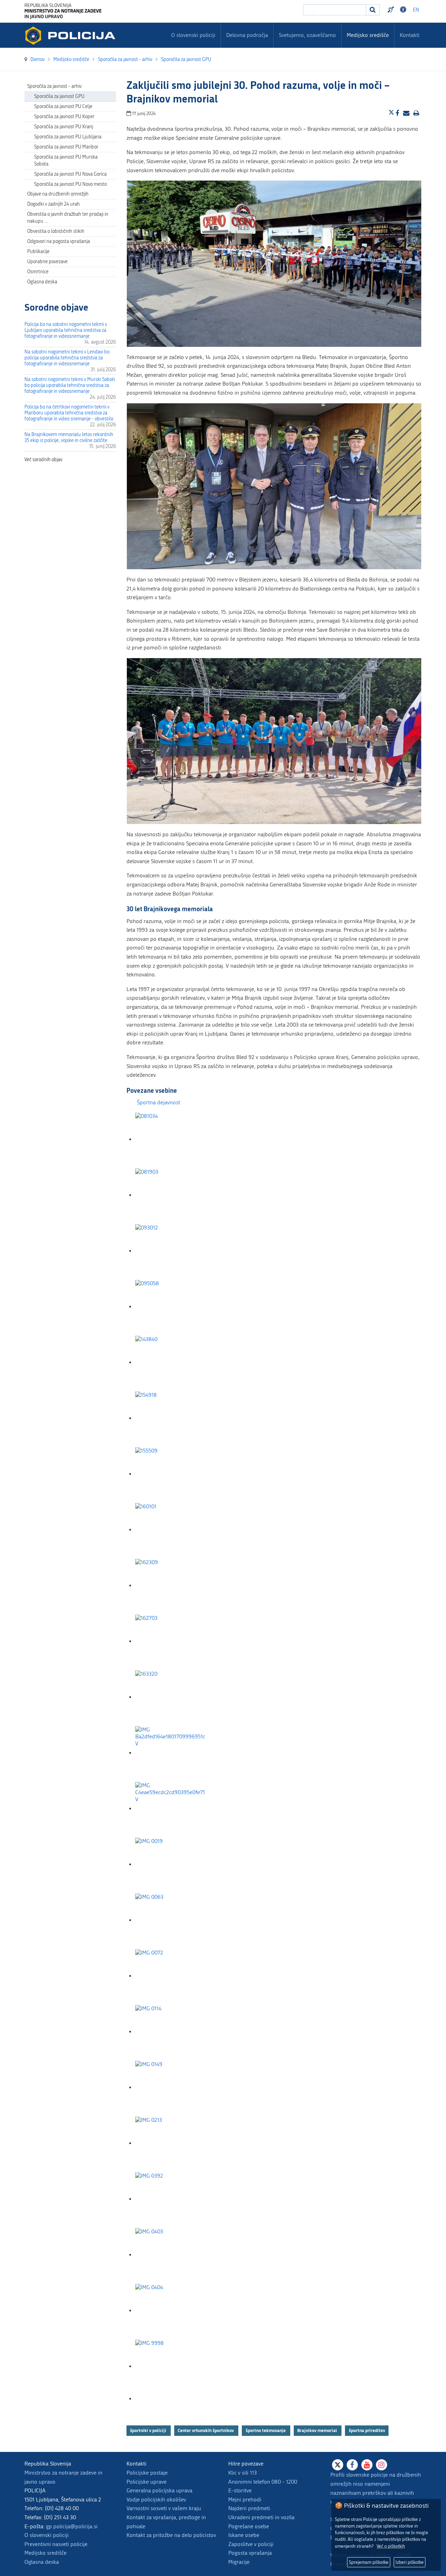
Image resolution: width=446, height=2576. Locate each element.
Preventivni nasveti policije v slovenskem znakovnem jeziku (392, 10)
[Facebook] (352, 2465)
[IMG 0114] (170, 2032)
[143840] (170, 1362)
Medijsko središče (45, 2553)
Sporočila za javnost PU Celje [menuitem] (63, 106)
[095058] (170, 1307)
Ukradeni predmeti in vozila (261, 2517)
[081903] (170, 1195)
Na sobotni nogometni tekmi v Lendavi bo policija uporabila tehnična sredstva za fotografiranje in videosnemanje (67, 358)
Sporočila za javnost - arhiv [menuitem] (54, 86)
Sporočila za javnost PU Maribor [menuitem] (66, 147)
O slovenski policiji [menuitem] (193, 35)
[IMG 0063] (170, 1920)
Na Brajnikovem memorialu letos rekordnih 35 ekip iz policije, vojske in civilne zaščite (69, 437)
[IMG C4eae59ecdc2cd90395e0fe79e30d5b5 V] (170, 1809)
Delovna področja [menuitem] (247, 35)
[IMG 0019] (170, 1864)
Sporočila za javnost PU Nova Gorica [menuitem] (70, 174)
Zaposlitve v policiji (251, 2544)
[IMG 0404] (170, 2311)
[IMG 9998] (170, 2366)
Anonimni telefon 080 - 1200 (263, 2482)
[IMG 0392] (170, 2199)
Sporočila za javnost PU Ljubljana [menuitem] (68, 137)
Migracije (239, 2562)
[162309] (170, 1586)
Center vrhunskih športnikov (206, 2430)
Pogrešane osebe (249, 2526)
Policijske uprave (147, 2482)
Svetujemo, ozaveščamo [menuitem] (307, 35)
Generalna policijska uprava (159, 2490)
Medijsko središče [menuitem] (368, 35)
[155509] (170, 1474)
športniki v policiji (149, 2430)
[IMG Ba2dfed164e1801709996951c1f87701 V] (170, 1753)
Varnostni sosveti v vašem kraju (164, 2508)
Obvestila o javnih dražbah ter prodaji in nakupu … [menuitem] (68, 218)
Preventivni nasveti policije (56, 2544)
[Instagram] (382, 2465)
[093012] (170, 1251)
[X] (338, 2465)
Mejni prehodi (245, 2499)
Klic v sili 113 (243, 2473)
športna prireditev (367, 2430)
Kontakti (410, 35)
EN (416, 10)
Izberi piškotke (410, 2562)
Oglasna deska (42, 282)
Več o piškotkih (391, 2546)
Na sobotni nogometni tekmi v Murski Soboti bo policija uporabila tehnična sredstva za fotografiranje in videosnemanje (70, 385)
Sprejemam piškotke (369, 2562)
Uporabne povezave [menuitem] (47, 262)
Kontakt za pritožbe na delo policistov (171, 2535)
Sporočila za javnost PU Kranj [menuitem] (64, 127)
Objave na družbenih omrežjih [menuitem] (58, 194)
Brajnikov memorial (318, 2430)
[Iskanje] (373, 10)
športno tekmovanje (266, 2430)
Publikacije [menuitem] (38, 251)
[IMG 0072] (170, 1976)
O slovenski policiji (47, 2535)
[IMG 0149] (170, 2087)
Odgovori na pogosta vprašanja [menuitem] (59, 241)
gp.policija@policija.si (72, 2526)
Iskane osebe (244, 2535)
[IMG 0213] (170, 2143)
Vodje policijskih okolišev (156, 2499)
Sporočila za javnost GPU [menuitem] (59, 96)
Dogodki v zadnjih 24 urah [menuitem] (53, 204)
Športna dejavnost (159, 1102)
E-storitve (240, 2490)
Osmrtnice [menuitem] (38, 272)
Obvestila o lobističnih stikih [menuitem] (56, 231)
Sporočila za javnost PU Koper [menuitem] (64, 117)
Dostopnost (404, 10)
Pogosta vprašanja (250, 2553)
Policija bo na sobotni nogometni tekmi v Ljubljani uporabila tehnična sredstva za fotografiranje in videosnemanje (66, 330)
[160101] (170, 1530)
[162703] (170, 1641)
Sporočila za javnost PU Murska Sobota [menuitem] (66, 161)
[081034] (170, 1139)
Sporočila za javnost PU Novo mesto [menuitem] (70, 184)
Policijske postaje (147, 2473)
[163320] (170, 1697)
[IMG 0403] (170, 2255)
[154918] (170, 1418)
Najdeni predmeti (249, 2508)
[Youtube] (367, 2465)
